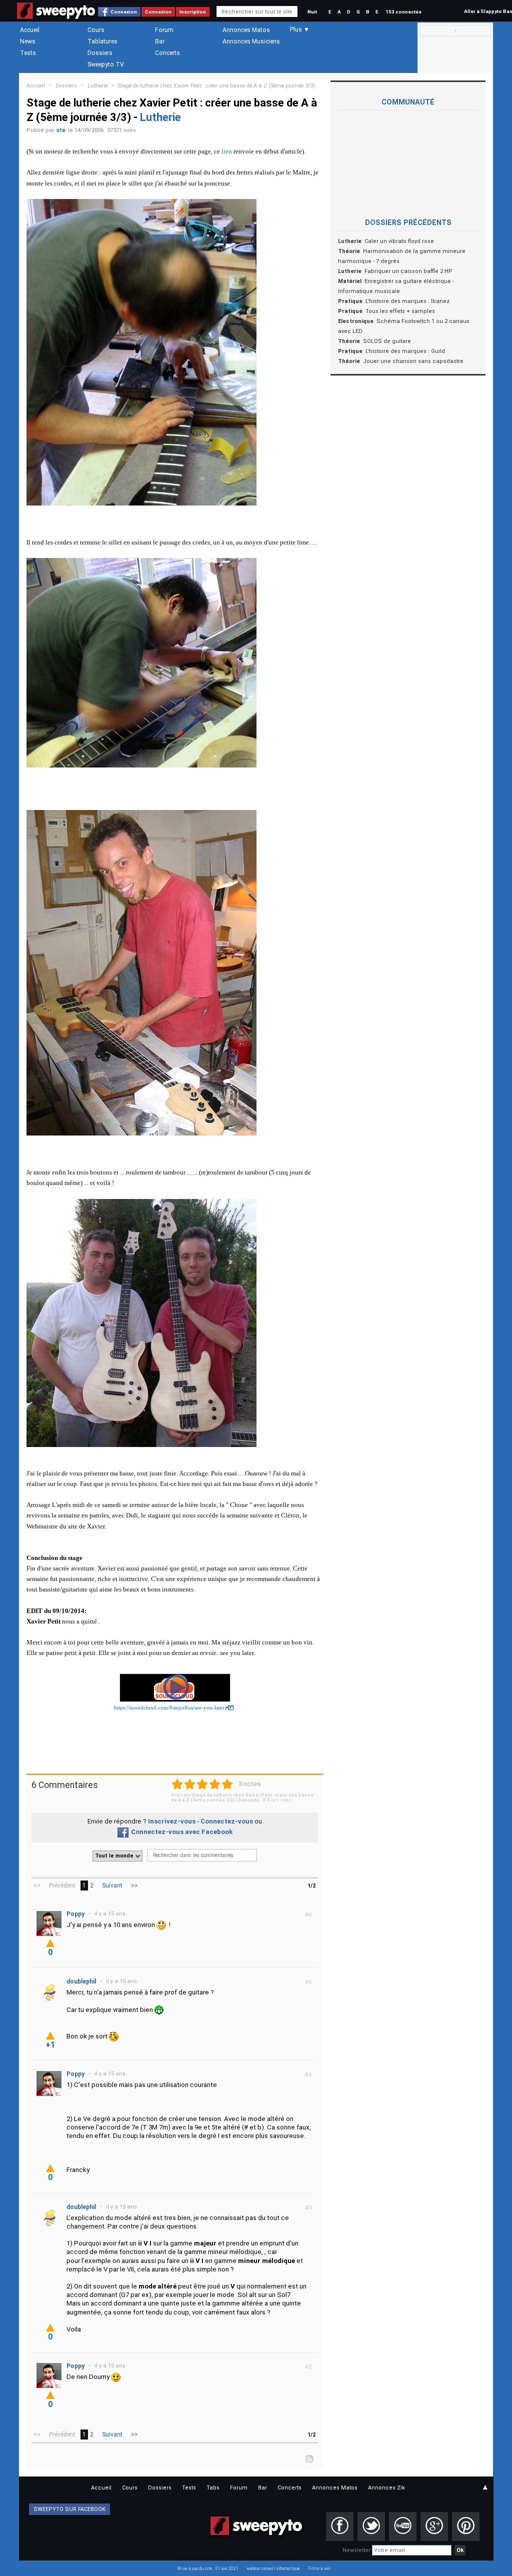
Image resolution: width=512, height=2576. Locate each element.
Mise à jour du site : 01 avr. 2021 (208, 2568)
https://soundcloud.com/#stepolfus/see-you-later (169, 1708)
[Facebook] (340, 2526)
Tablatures (102, 41)
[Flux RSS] (310, 2458)
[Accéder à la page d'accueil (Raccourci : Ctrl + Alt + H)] (56, 16)
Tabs (213, 2488)
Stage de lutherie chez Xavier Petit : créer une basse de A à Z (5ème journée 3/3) (216, 86)
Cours (96, 30)
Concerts (167, 53)
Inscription (193, 12)
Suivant (112, 1885)
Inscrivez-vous (172, 1821)
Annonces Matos (246, 30)
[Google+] (434, 2526)
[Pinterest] (466, 2526)
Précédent (62, 1885)
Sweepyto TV (106, 64)
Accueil (30, 30)
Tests (28, 53)
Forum (164, 30)
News (28, 41)
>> (134, 1885)
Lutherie (97, 86)
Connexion (124, 12)
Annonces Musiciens (251, 41)
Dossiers (100, 53)
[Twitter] (371, 2526)
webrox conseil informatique (273, 2568)
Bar (160, 41)
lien (227, 151)
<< (37, 1885)
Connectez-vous (227, 1821)
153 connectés (403, 12)
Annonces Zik (386, 2488)
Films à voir (319, 2568)
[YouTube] (403, 2526)
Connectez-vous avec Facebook (182, 1832)
